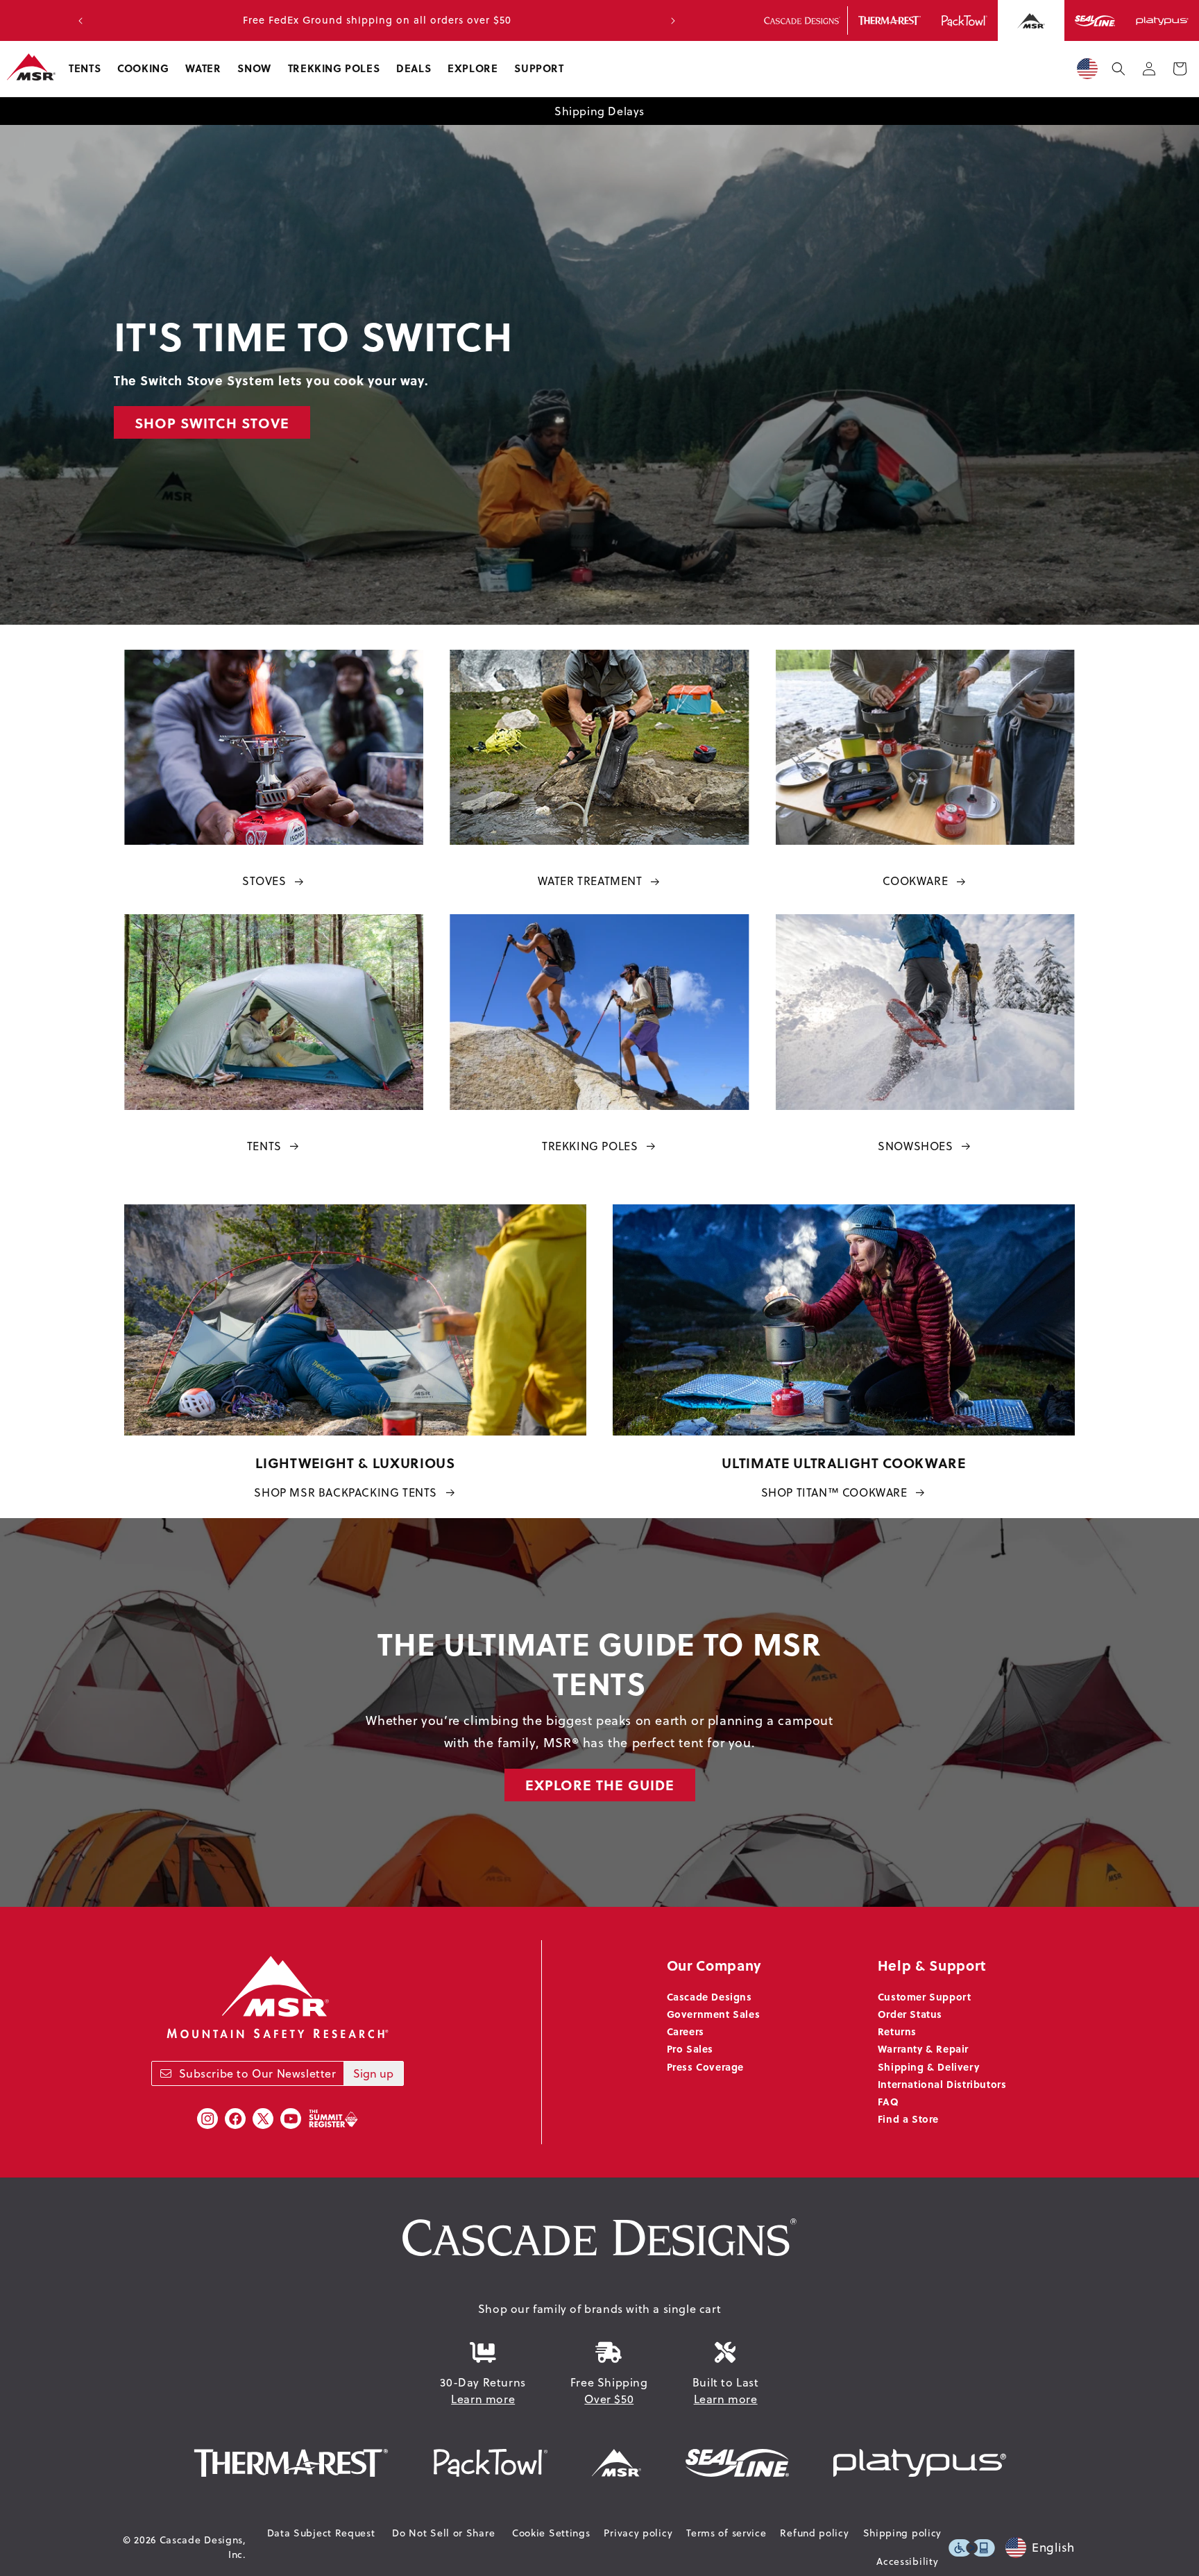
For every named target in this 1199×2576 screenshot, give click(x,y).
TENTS (264, 1146)
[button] (85, 69)
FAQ (888, 2101)
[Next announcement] (673, 21)
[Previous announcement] (80, 21)
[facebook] (235, 2119)
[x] (263, 2119)
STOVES (264, 881)
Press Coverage (705, 2066)
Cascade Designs (709, 1996)
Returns (897, 2031)
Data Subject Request (321, 2533)
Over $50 (609, 2399)
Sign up (373, 2073)
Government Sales (714, 2014)
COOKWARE (915, 881)
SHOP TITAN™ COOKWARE (834, 1492)
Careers (686, 2031)
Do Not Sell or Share (443, 2533)
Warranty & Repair (923, 2048)
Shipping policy (903, 2533)
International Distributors (942, 2084)
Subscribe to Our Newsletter (258, 2073)
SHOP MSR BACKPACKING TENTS (346, 1492)
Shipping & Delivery (928, 2066)
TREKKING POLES (590, 1146)
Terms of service (726, 2533)
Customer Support (925, 1996)
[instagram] (207, 2119)
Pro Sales (690, 2048)
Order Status (910, 2014)
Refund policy (814, 2533)
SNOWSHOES (915, 1146)
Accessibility (907, 2561)
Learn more (483, 2399)
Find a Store (908, 2119)
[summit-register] (333, 2119)
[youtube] (291, 2119)
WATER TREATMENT (590, 881)
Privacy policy (638, 2533)
